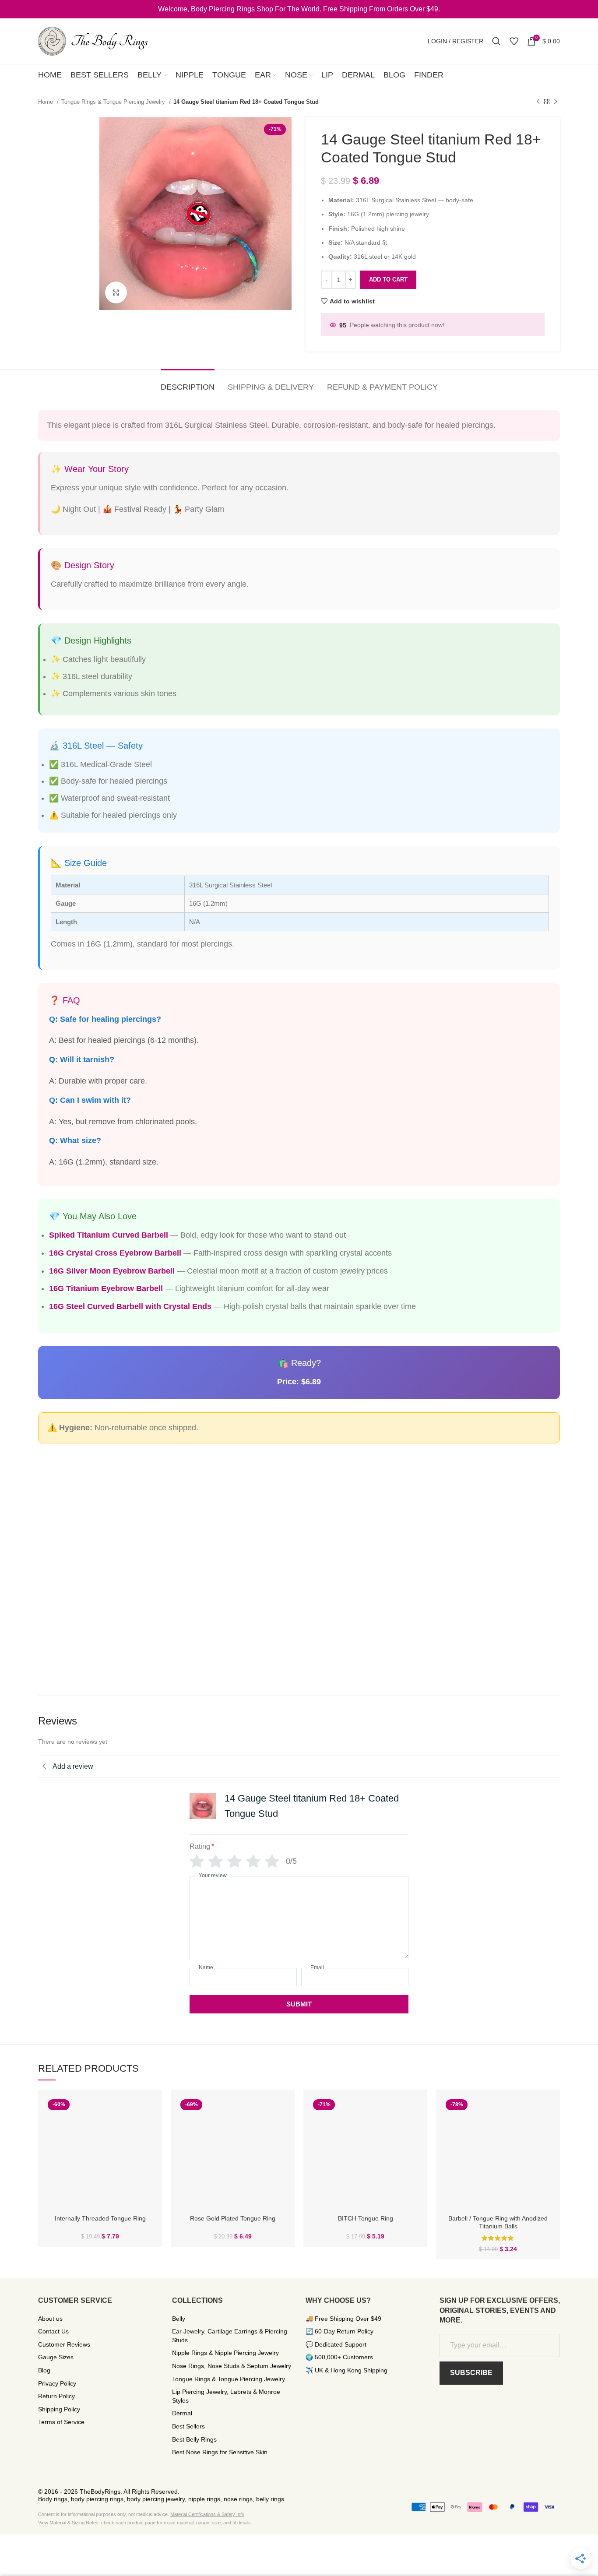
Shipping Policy (59, 2409)
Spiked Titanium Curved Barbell (109, 1235)
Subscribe (471, 2373)
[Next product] (556, 102)
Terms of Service (61, 2422)
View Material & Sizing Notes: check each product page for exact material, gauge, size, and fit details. (145, 2523)
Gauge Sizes (56, 2357)
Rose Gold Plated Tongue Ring (233, 2218)
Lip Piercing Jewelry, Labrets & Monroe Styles (226, 2396)
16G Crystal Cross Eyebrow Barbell (115, 1253)
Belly (179, 2319)
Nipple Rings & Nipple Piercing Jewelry (225, 2353)
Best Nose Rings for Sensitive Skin (220, 2452)
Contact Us (53, 2331)
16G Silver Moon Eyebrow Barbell (112, 1271)
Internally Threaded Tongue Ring (100, 2218)
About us (50, 2319)
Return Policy (56, 2396)
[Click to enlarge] (116, 292)
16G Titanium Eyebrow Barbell (106, 1288)
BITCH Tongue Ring (366, 2218)
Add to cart (388, 280)
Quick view (149, 2110)
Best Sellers (188, 2426)
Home (46, 102)
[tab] (188, 383)
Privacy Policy (57, 2383)
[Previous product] (538, 102)
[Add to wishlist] (149, 2130)
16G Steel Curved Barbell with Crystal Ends (130, 1306)
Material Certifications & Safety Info (207, 2514)
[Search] (496, 41)
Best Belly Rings (194, 2439)
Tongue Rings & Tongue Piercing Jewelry (114, 102)
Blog (44, 2370)
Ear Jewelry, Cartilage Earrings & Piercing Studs (230, 2336)
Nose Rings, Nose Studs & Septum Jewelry (232, 2366)
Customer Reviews (64, 2344)
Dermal (182, 2413)
